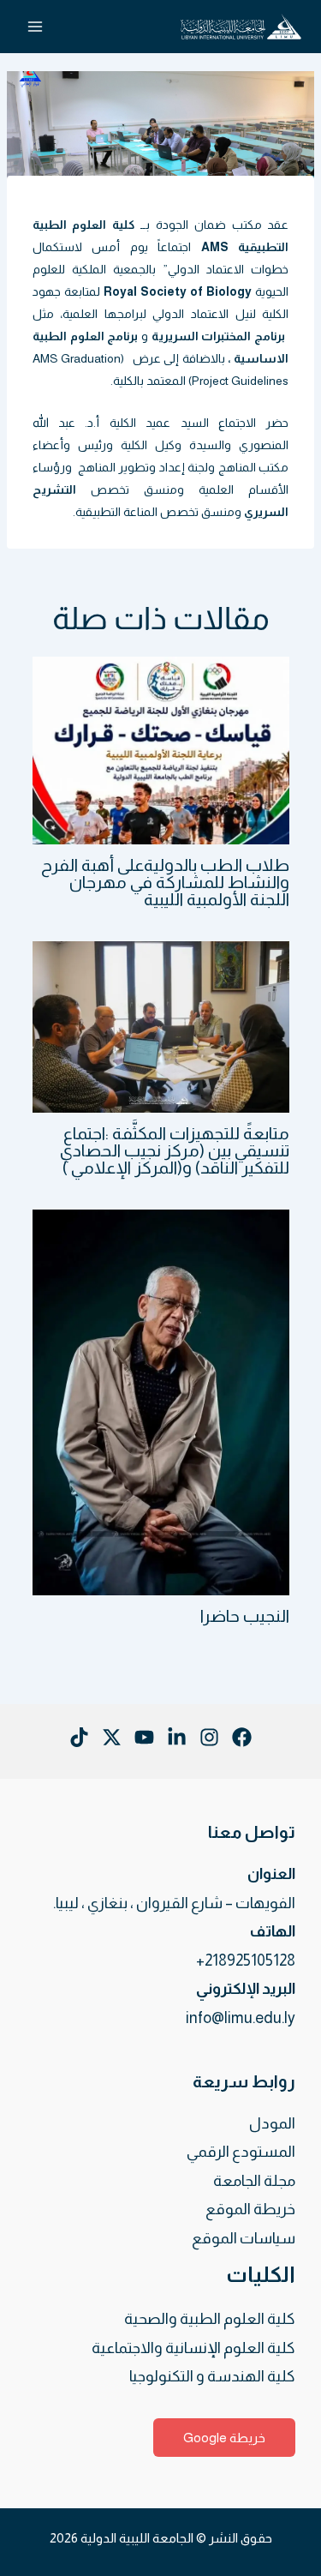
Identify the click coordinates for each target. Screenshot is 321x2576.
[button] (224, 2438)
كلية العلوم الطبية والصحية (210, 2319)
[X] (112, 1737)
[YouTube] (144, 1737)
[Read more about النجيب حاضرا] (161, 1402)
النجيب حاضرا (245, 1616)
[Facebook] (242, 1737)
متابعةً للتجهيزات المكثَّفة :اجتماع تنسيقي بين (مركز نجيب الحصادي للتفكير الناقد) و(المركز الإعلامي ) (175, 1150)
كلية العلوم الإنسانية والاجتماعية (193, 2348)
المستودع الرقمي (241, 2152)
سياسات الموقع (244, 2238)
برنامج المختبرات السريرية (219, 336)
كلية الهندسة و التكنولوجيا (212, 2376)
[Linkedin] (177, 1737)
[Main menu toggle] (35, 27)
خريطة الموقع (250, 2209)
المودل (272, 2123)
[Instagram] (209, 1737)
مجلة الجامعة (254, 2181)
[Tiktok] (79, 1737)
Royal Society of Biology (178, 291)
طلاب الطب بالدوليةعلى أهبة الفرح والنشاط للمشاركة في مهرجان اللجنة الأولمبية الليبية (165, 882)
